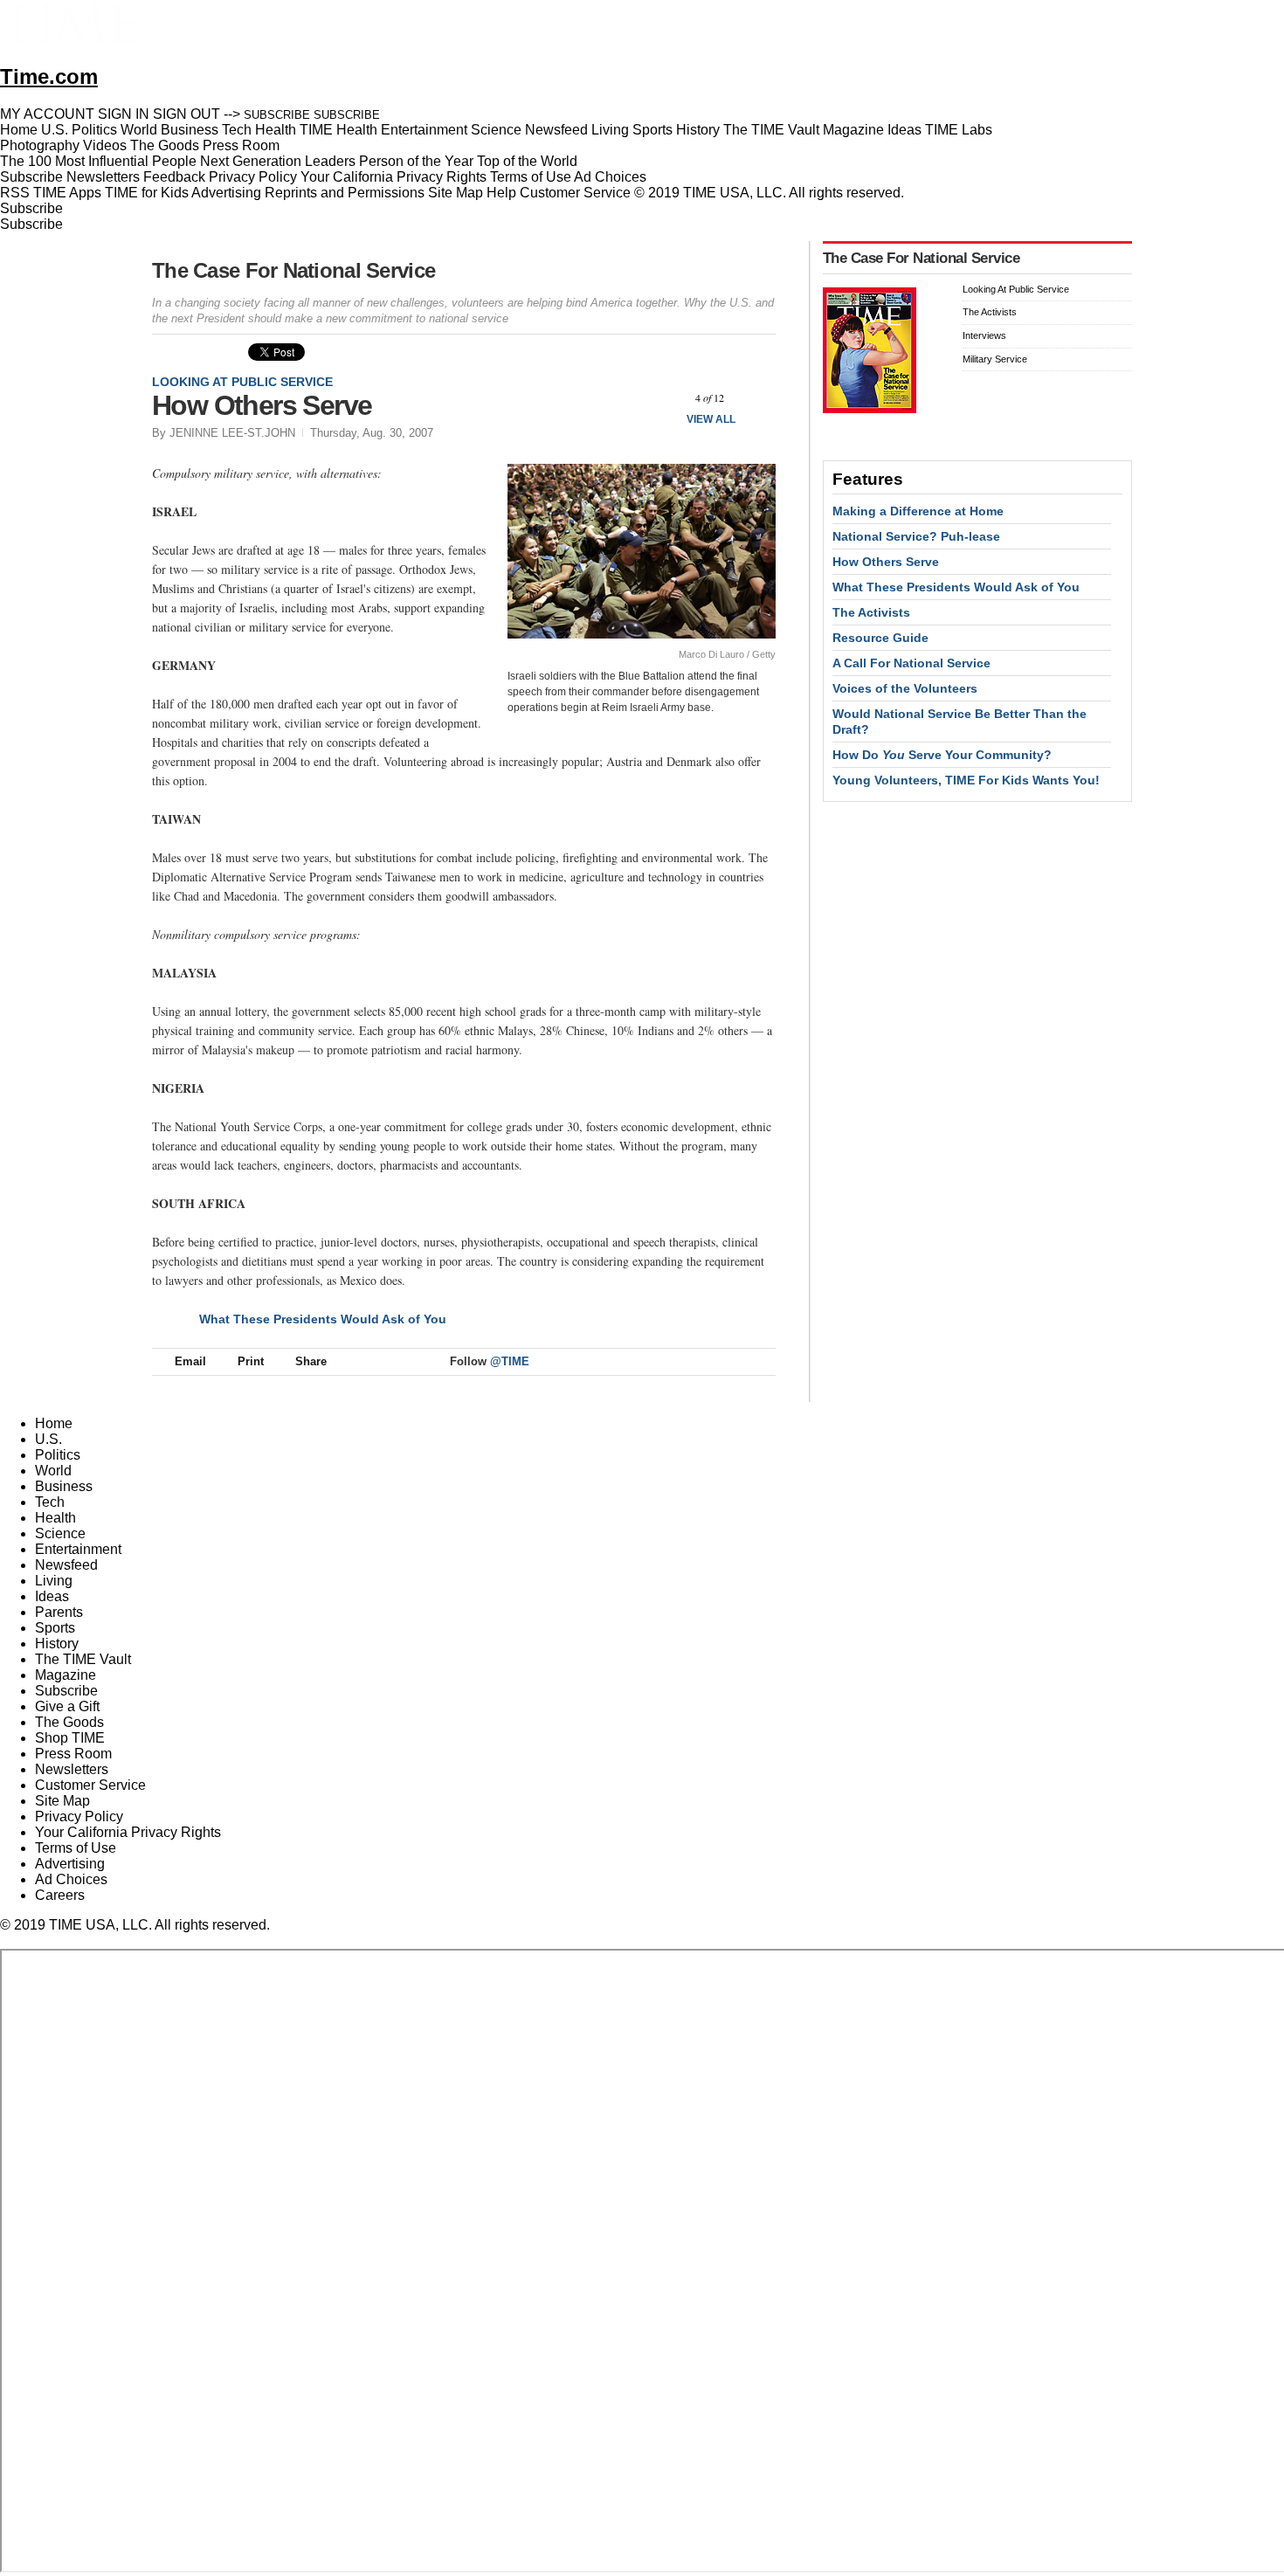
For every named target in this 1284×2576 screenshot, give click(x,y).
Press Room (73, 1754)
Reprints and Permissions (345, 193)
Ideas (52, 1596)
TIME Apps (67, 193)
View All (711, 419)
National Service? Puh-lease (916, 536)
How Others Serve (886, 562)
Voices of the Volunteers (905, 688)
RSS (15, 193)
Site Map (456, 193)
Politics (58, 1455)
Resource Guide (880, 638)
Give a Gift (67, 1706)
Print (251, 1361)
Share (311, 1361)
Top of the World (527, 161)
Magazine (66, 1675)
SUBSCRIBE (277, 115)
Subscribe (31, 177)
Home (54, 1423)
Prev (663, 398)
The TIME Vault (83, 1659)
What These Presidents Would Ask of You (323, 1319)
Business (64, 1486)
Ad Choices (612, 177)
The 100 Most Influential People (98, 161)
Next (756, 398)
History (57, 1644)
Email (190, 1361)
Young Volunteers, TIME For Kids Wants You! (966, 780)
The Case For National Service (293, 270)
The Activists (990, 312)
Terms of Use (531, 177)
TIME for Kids (147, 193)
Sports (55, 1628)
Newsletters (103, 177)
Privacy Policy (253, 177)
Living (54, 1581)
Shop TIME (70, 1738)
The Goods (69, 1722)
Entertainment (78, 1549)
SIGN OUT (186, 114)
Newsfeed (66, 1565)
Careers (60, 1895)
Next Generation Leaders (278, 161)
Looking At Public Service (242, 382)
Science (60, 1533)
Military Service (995, 359)
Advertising (226, 193)
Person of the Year (416, 161)
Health (55, 1518)
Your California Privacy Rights (393, 177)
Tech (50, 1502)
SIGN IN (124, 114)
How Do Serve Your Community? (942, 755)
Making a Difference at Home (918, 511)
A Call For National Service (911, 663)
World (53, 1471)
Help (501, 193)
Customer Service (575, 193)
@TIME (510, 1361)
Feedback (174, 177)
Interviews (984, 335)
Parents (59, 1612)
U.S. (48, 1439)
